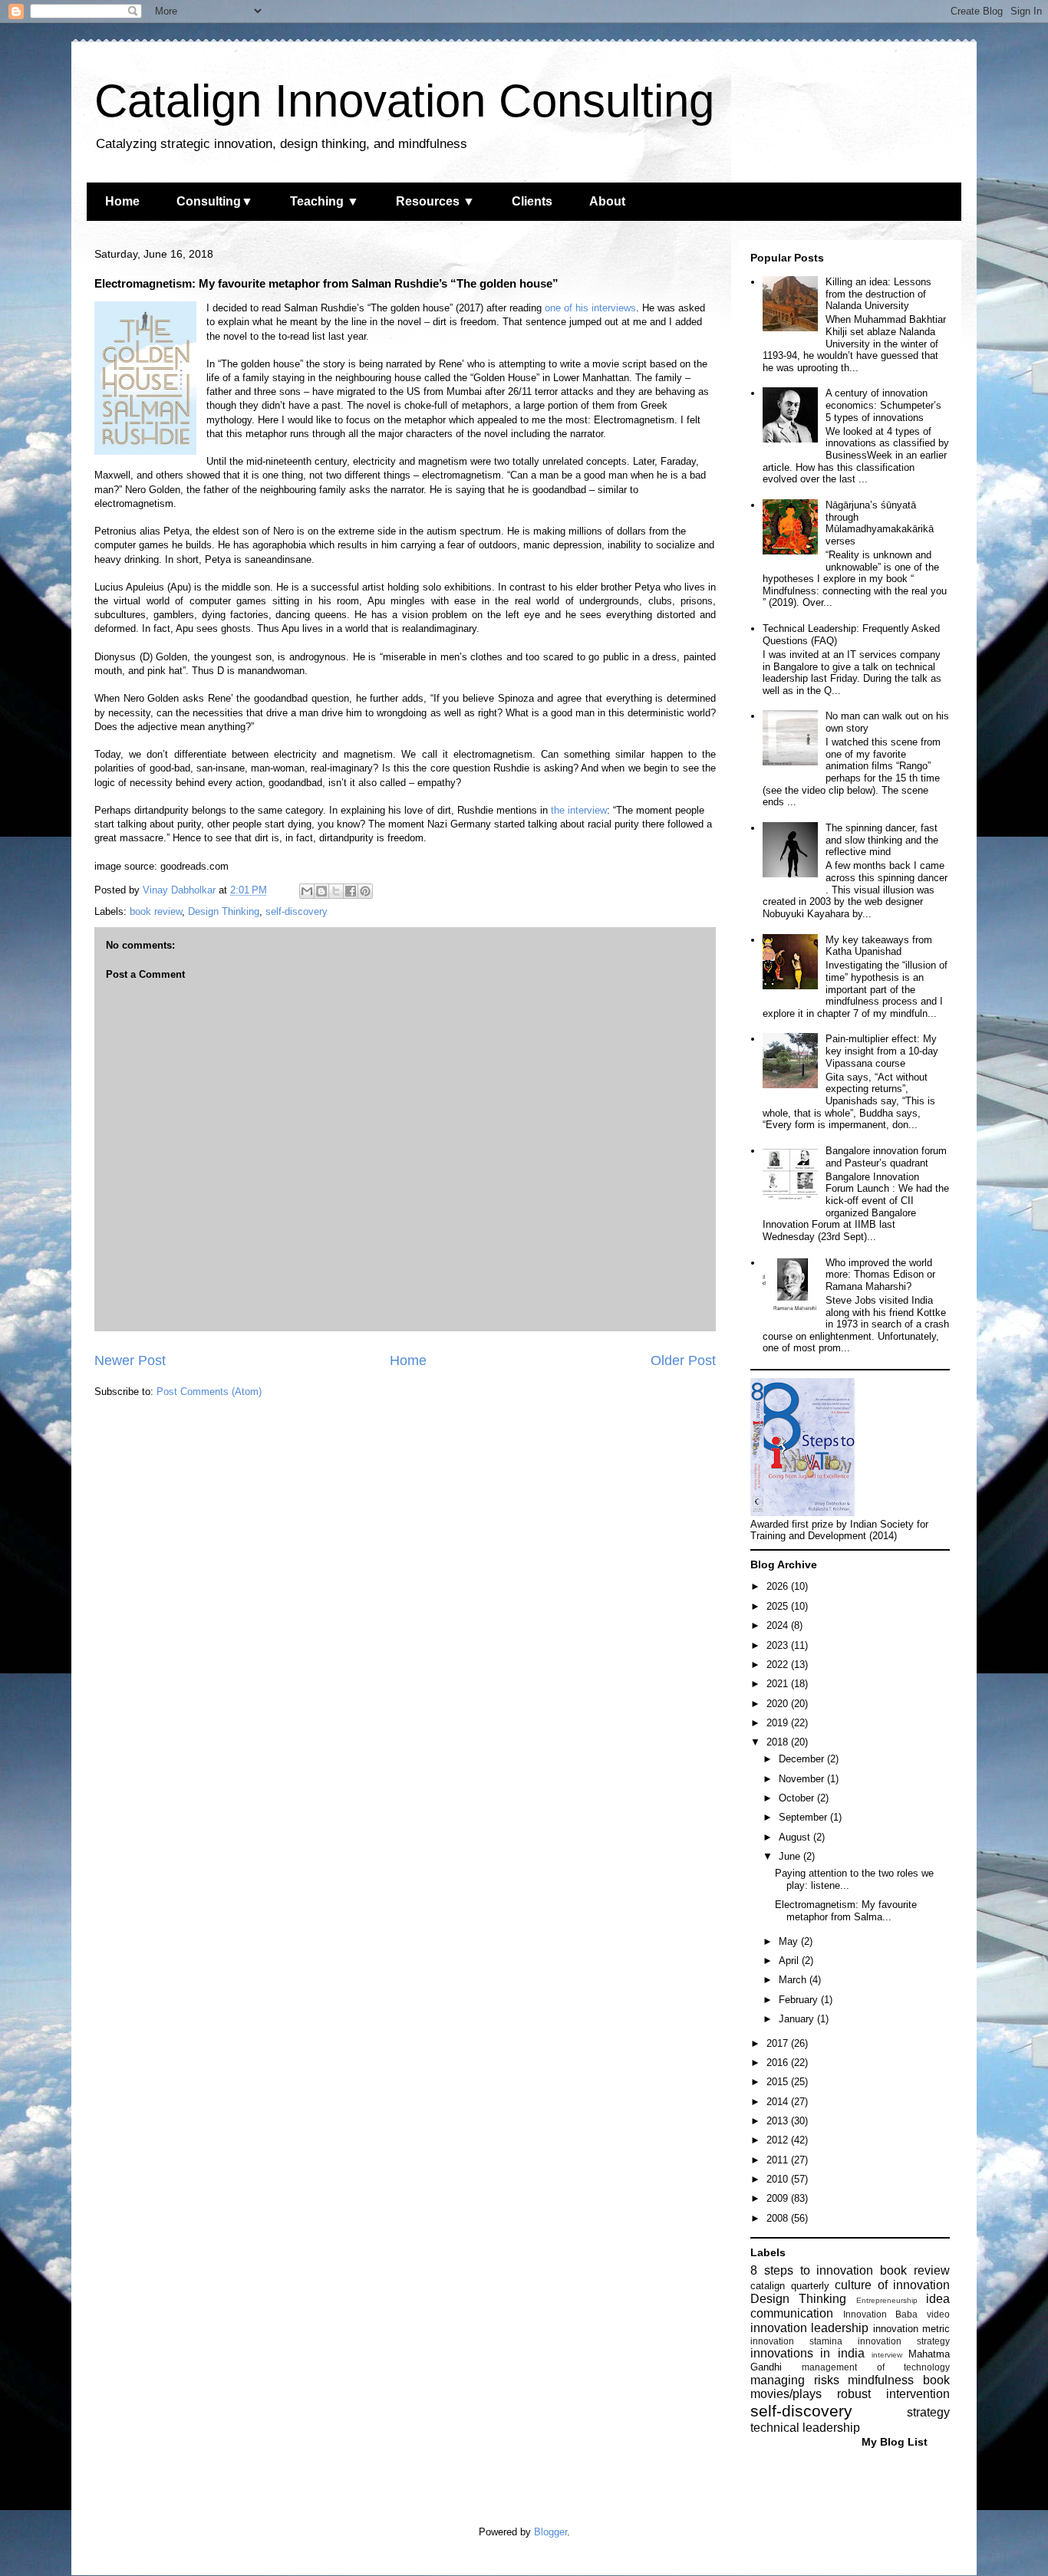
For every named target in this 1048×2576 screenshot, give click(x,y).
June (791, 1856)
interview (887, 2355)
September (804, 1817)
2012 (779, 2140)
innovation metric (911, 2329)
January (798, 2019)
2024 (779, 1625)
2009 (779, 2198)
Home (122, 201)
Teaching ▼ (325, 201)
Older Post (683, 1360)
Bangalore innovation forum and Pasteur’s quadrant (886, 1157)
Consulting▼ (215, 201)
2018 (779, 1742)
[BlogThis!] (321, 891)
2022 (779, 1665)
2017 (779, 2043)
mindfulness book (899, 2380)
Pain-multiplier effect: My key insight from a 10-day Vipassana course (882, 1051)
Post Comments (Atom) (209, 1392)
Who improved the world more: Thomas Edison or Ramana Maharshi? (880, 1275)
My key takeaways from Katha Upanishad (879, 946)
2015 (779, 2082)
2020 (779, 1704)
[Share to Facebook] (351, 891)
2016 (779, 2063)
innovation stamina (796, 2341)
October (798, 1798)
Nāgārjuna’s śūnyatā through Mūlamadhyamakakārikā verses (880, 523)
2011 (779, 2160)
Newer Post (130, 1360)
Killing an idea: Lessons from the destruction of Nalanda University (878, 294)
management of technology (876, 2367)
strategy (928, 2412)
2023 (779, 1645)
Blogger (550, 2532)
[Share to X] (336, 891)
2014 (779, 2102)
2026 (779, 1586)
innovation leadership (809, 2328)
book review (156, 911)
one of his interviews (590, 308)
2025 (779, 1606)
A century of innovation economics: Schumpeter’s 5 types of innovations (883, 405)
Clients (532, 201)
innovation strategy (904, 2341)
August (796, 1837)
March (794, 1980)
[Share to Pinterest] (365, 891)
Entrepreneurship (887, 2300)
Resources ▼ (435, 201)
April (790, 1961)
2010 (779, 2179)
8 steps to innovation (812, 2270)
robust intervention (893, 2394)
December (803, 1759)
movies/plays (786, 2394)
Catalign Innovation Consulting (404, 101)
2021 (779, 1684)
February (800, 2000)
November (803, 1779)
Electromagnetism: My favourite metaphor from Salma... (846, 1911)
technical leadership (805, 2428)
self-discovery (297, 911)
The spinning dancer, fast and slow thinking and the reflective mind (882, 840)
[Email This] (307, 891)
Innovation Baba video (896, 2314)
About (607, 201)
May (790, 1941)
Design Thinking (224, 911)
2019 (779, 1723)
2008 (779, 2218)
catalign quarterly (790, 2286)
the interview (579, 810)
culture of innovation (892, 2285)
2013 (779, 2121)
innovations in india (807, 2353)
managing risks (795, 2380)
